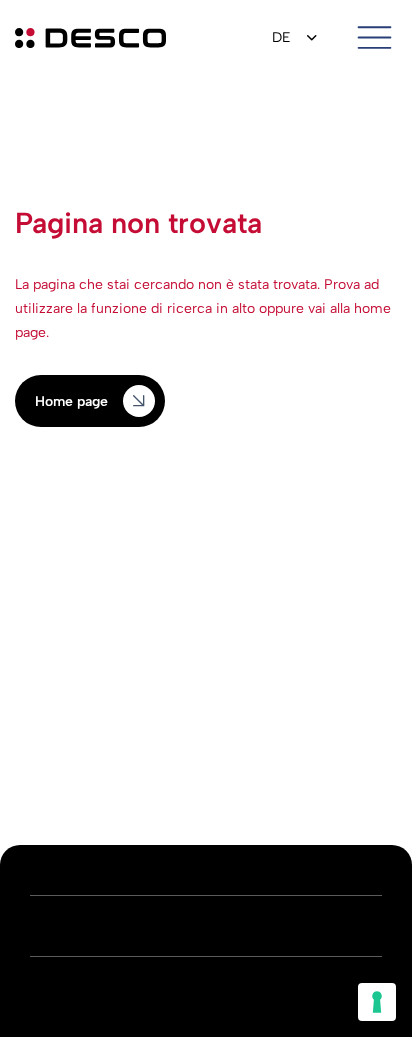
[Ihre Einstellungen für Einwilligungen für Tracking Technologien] (377, 1002)
